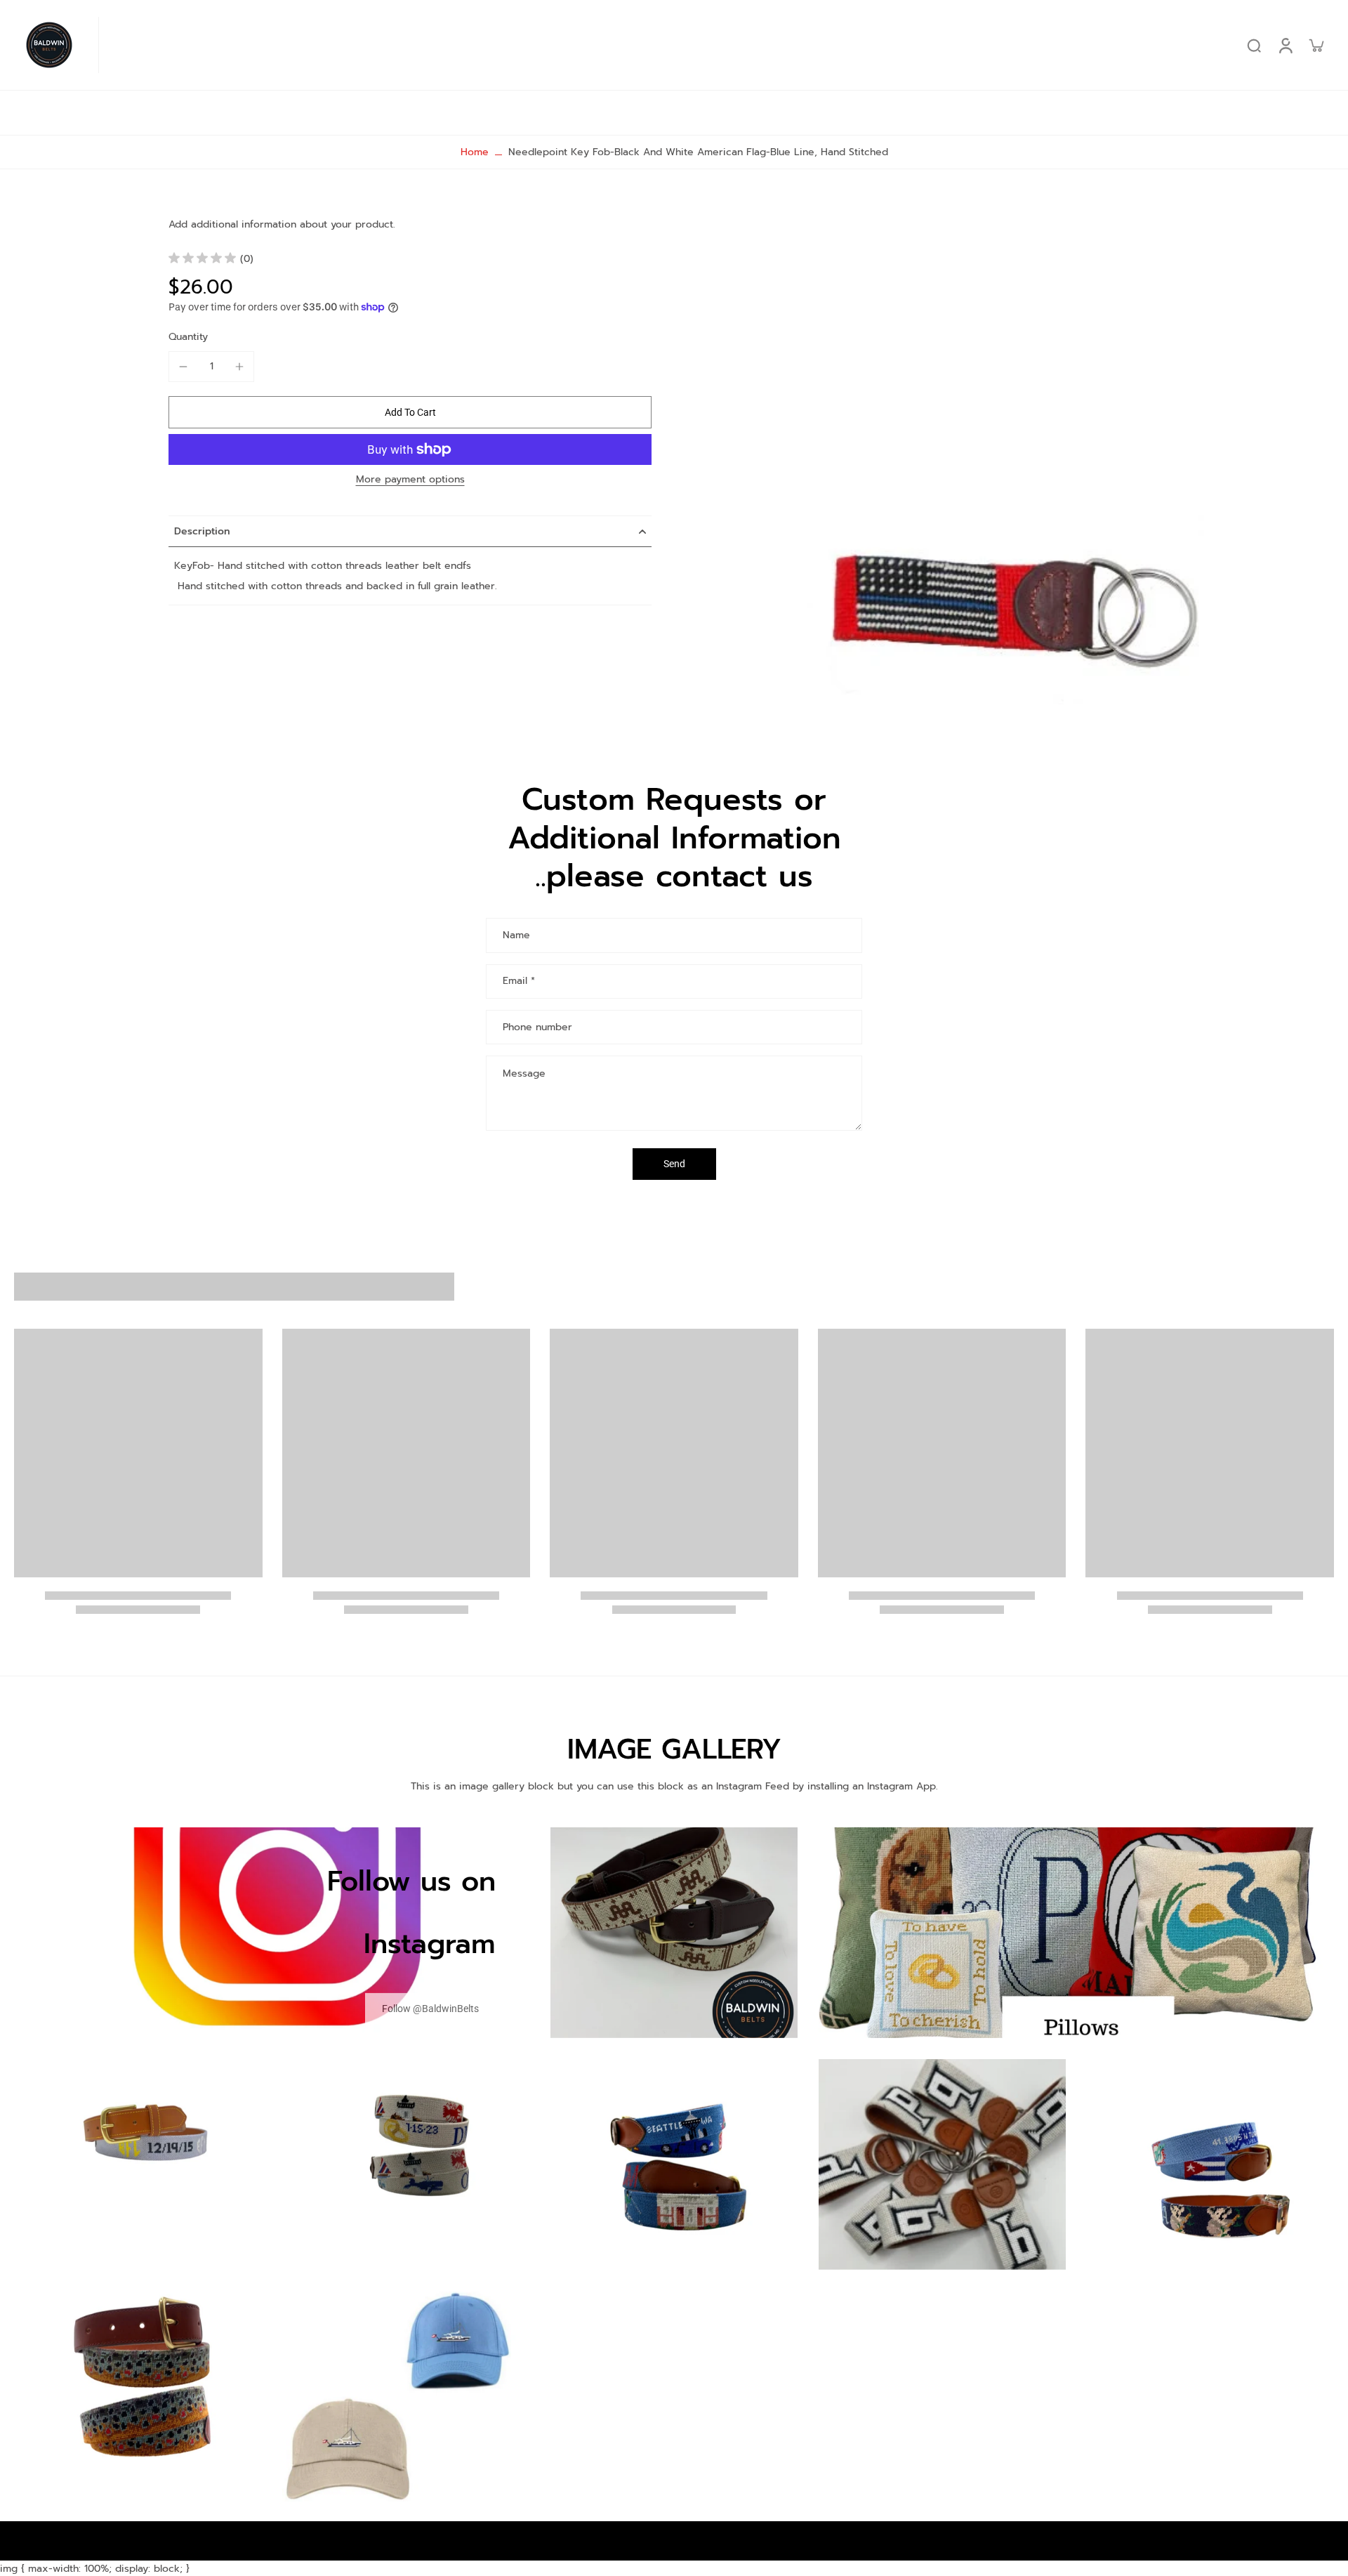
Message (524, 1073)
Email (519, 982)
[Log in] (1285, 45)
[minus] (183, 367)
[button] (410, 412)
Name (516, 935)
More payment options (410, 481)
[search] (1254, 45)
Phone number (537, 1027)
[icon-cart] (1316, 45)
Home (475, 152)
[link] (430, 2008)
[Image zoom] (1015, 458)
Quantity (188, 337)
